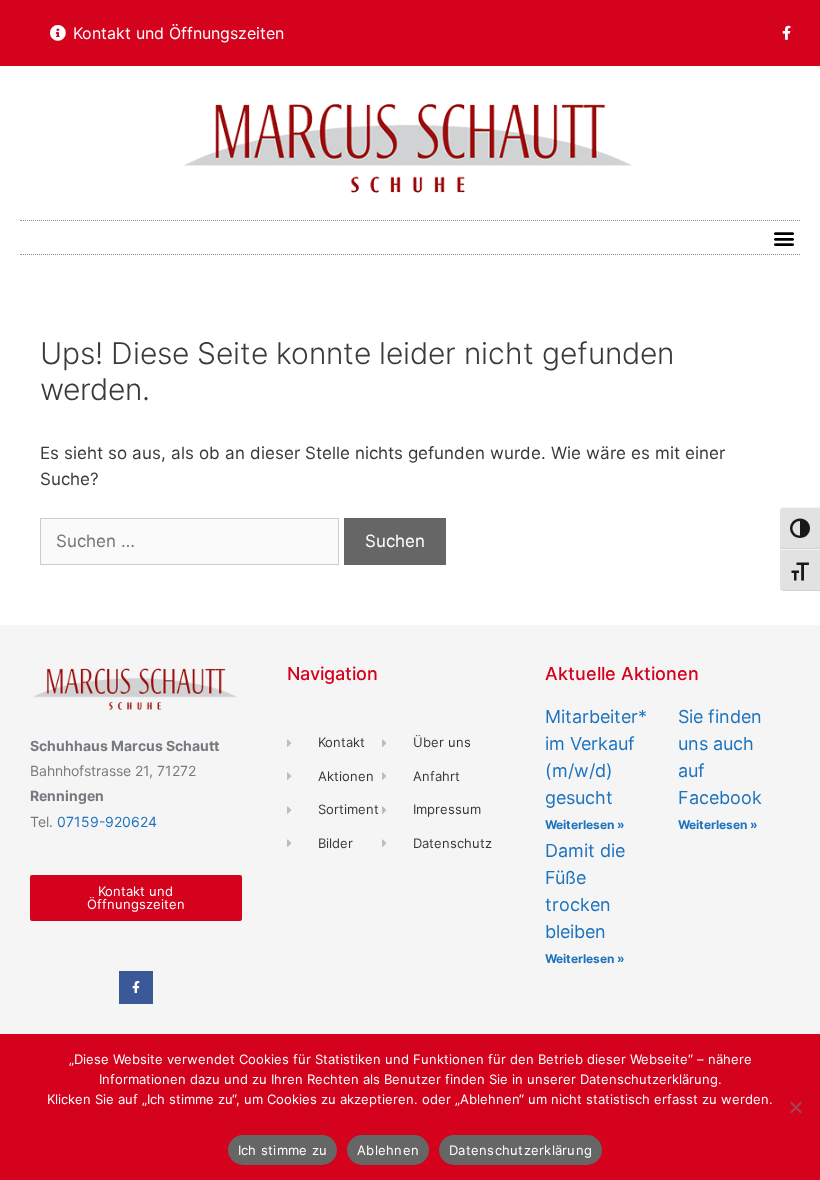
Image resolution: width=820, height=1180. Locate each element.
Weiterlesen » (585, 824)
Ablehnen (388, 1150)
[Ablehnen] (795, 1107)
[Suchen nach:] (192, 541)
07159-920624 (107, 821)
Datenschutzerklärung (520, 1150)
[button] (783, 237)
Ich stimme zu (282, 1150)
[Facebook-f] (786, 33)
